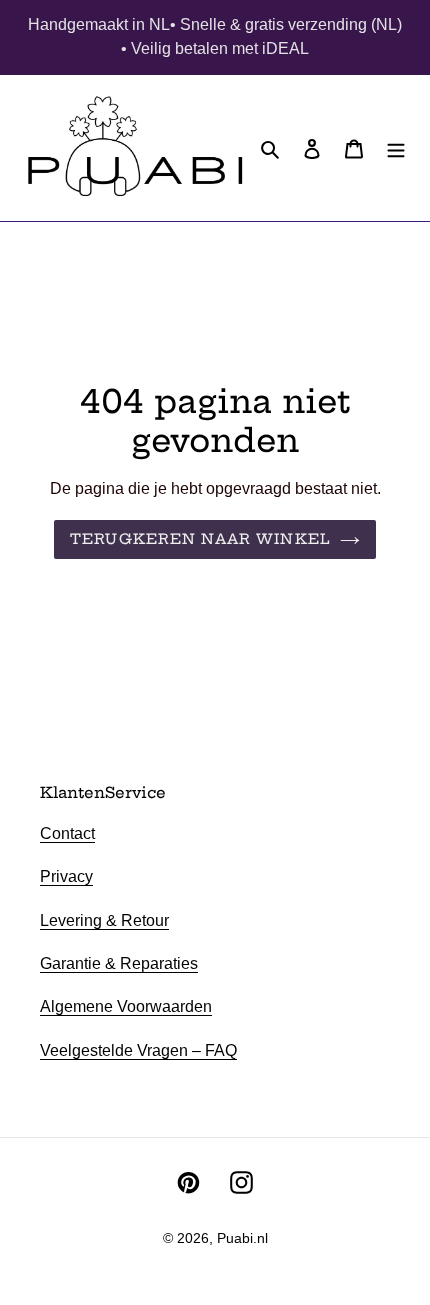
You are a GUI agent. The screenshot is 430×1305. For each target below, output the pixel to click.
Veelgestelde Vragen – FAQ (138, 1050)
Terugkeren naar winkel (200, 539)
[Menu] (396, 148)
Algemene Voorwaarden (126, 1006)
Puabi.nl (242, 1238)
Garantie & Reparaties (119, 963)
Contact (67, 833)
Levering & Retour (104, 920)
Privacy (66, 876)
